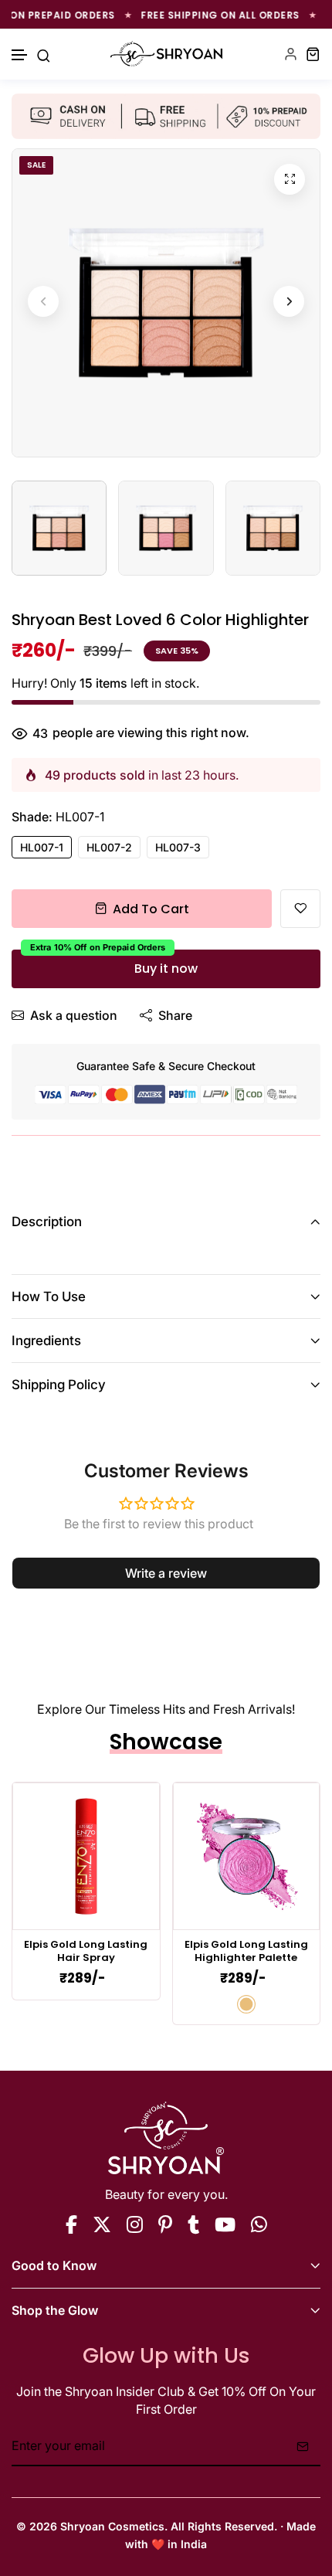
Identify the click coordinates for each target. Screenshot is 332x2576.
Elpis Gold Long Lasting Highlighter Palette (246, 1952)
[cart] (313, 54)
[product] (290, 179)
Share (175, 1015)
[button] (20, 55)
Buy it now (166, 969)
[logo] (166, 54)
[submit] (303, 2446)
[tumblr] (193, 2224)
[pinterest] (165, 2224)
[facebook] (71, 2224)
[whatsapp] (259, 2224)
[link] (86, 1856)
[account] (291, 54)
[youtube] (225, 2224)
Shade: (58, 817)
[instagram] (135, 2224)
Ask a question (74, 1015)
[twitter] (102, 2224)
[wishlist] (300, 909)
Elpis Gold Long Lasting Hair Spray (86, 1952)
